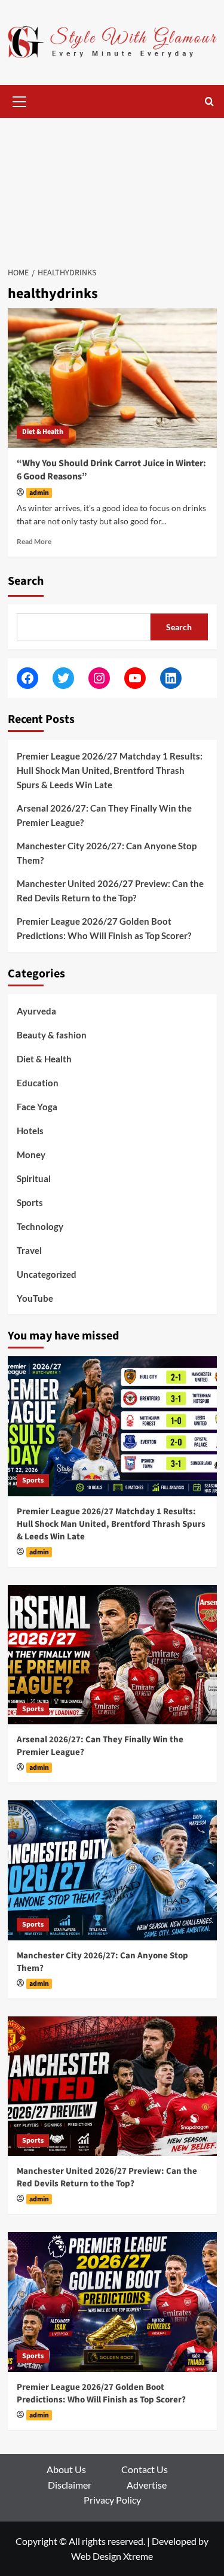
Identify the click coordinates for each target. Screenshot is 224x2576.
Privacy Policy (112, 2500)
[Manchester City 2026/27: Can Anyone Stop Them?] (112, 1870)
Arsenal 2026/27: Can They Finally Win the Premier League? (104, 815)
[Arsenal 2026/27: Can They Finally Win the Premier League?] (112, 1655)
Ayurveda (36, 1011)
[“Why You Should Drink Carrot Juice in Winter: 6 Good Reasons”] (112, 378)
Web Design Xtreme (112, 2556)
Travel (29, 1250)
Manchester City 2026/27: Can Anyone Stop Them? (107, 853)
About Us (66, 2469)
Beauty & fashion (52, 1035)
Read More (34, 541)
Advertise (147, 2485)
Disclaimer (70, 2485)
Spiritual (34, 1178)
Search (26, 581)
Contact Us (145, 2469)
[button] (20, 100)
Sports (30, 1202)
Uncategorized (47, 1274)
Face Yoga (37, 1107)
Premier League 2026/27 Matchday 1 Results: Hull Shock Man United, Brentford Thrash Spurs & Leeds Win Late (110, 770)
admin (39, 493)
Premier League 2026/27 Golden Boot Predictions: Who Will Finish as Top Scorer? (104, 928)
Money (31, 1155)
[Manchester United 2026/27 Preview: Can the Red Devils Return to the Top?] (112, 2086)
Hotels (30, 1131)
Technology (40, 1226)
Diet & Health (43, 432)
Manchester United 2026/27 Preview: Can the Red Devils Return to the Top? (110, 891)
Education (38, 1083)
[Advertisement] (112, 186)
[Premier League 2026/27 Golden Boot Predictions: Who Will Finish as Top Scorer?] (112, 2302)
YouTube (35, 1298)
